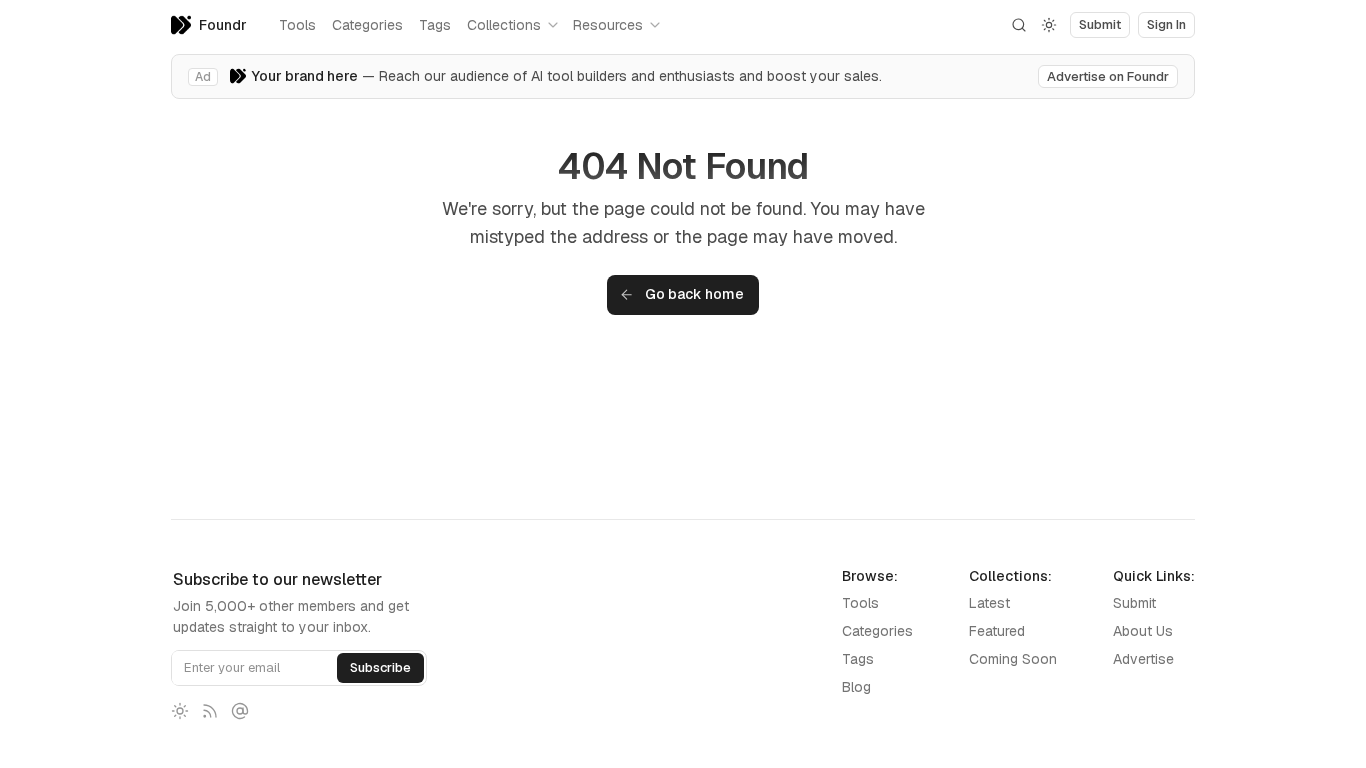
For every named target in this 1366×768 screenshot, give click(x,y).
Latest (989, 603)
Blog (856, 687)
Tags (435, 25)
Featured (997, 631)
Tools (297, 25)
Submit (1134, 603)
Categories (367, 25)
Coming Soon (1013, 659)
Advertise (1143, 659)
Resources (608, 25)
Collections (504, 25)
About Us (1143, 631)
